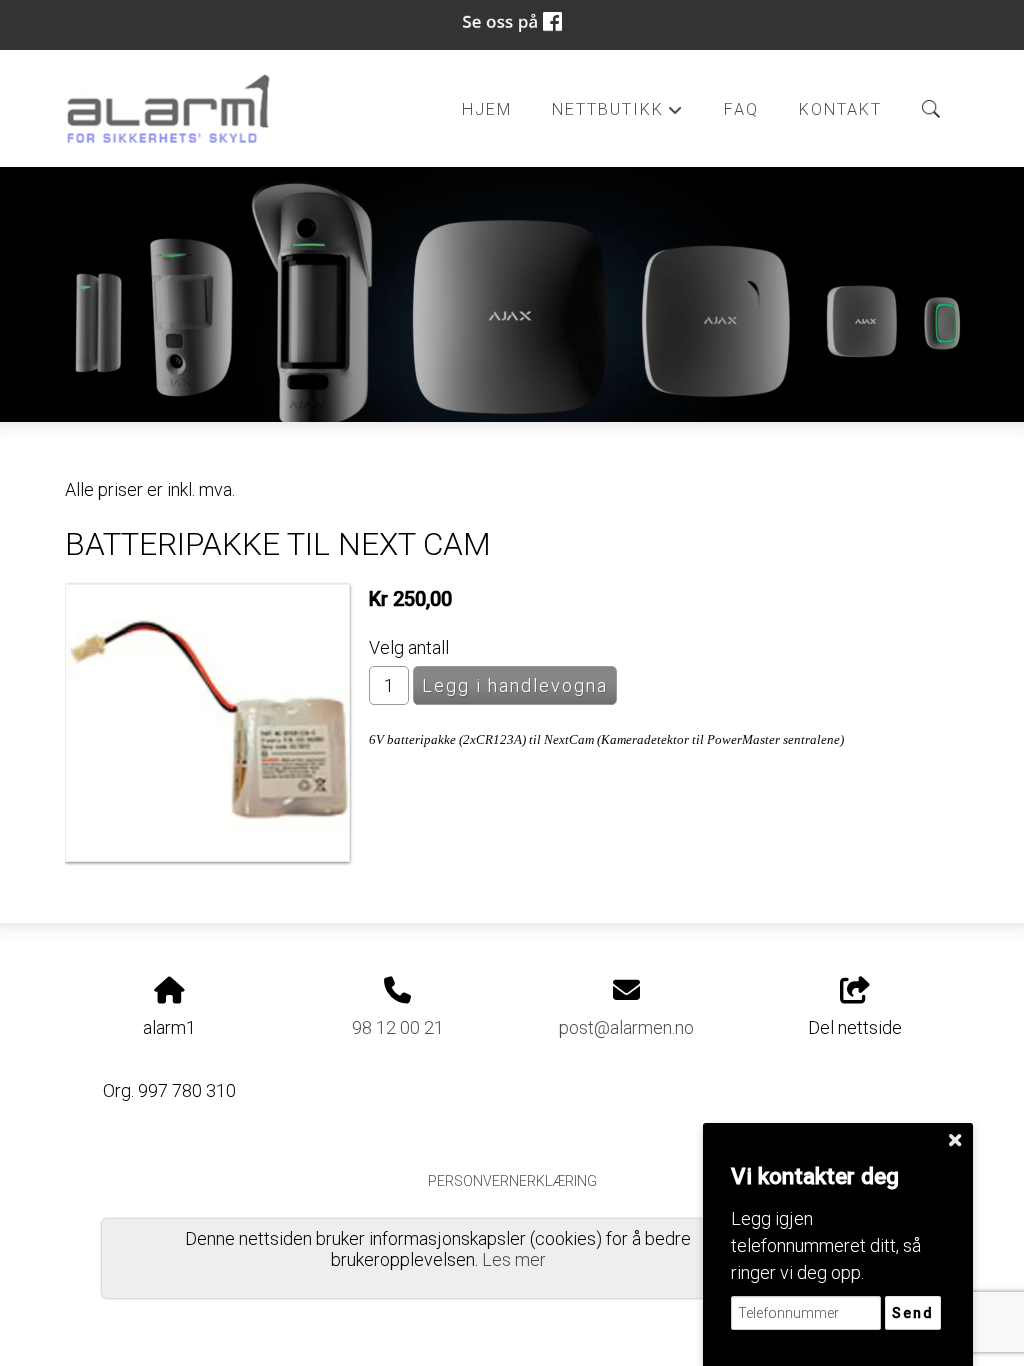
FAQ (741, 109)
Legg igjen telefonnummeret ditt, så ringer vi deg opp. (826, 1245)
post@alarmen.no (626, 1027)
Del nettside (855, 1027)
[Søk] (931, 109)
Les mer (514, 1259)
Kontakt (840, 109)
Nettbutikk (618, 115)
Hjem (487, 109)
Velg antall (409, 647)
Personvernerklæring (512, 1181)
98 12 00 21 (398, 1027)
